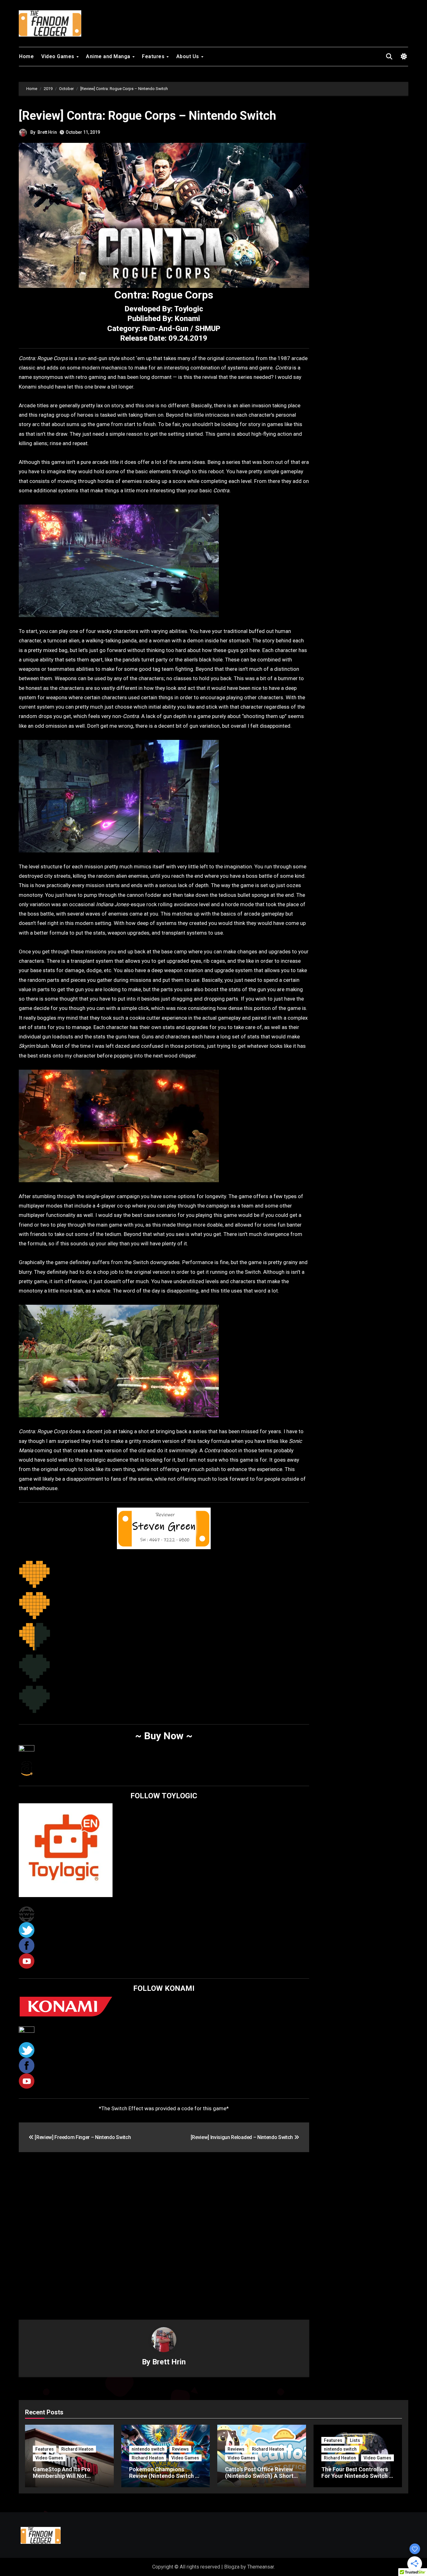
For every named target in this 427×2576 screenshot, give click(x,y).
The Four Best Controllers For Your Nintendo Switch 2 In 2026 (357, 2476)
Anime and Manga (109, 56)
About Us (188, 56)
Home (26, 56)
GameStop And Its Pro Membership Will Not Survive (62, 2476)
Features (154, 56)
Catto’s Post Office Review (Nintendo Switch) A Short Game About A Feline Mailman (259, 2479)
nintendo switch (148, 2449)
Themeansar (261, 2567)
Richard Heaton (77, 2449)
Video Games (58, 56)
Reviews (180, 2449)
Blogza (232, 2567)
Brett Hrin (47, 132)
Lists (355, 2440)
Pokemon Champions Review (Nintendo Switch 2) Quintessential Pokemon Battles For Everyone (165, 2479)
